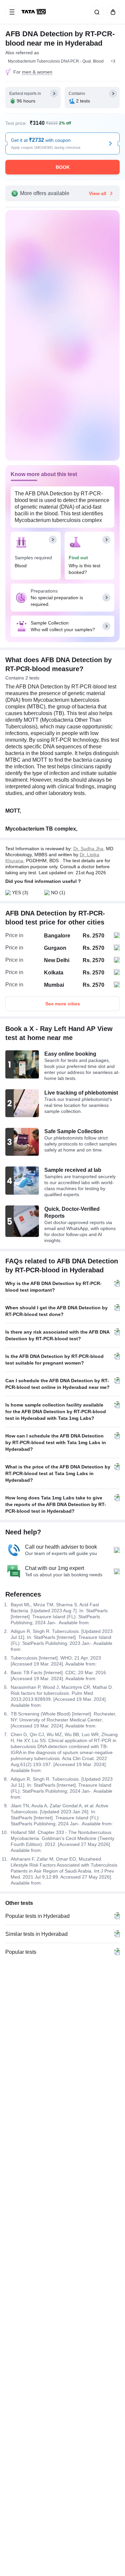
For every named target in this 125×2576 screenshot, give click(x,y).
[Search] (96, 12)
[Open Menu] (12, 12)
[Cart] (112, 12)
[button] (113, 61)
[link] (34, 12)
